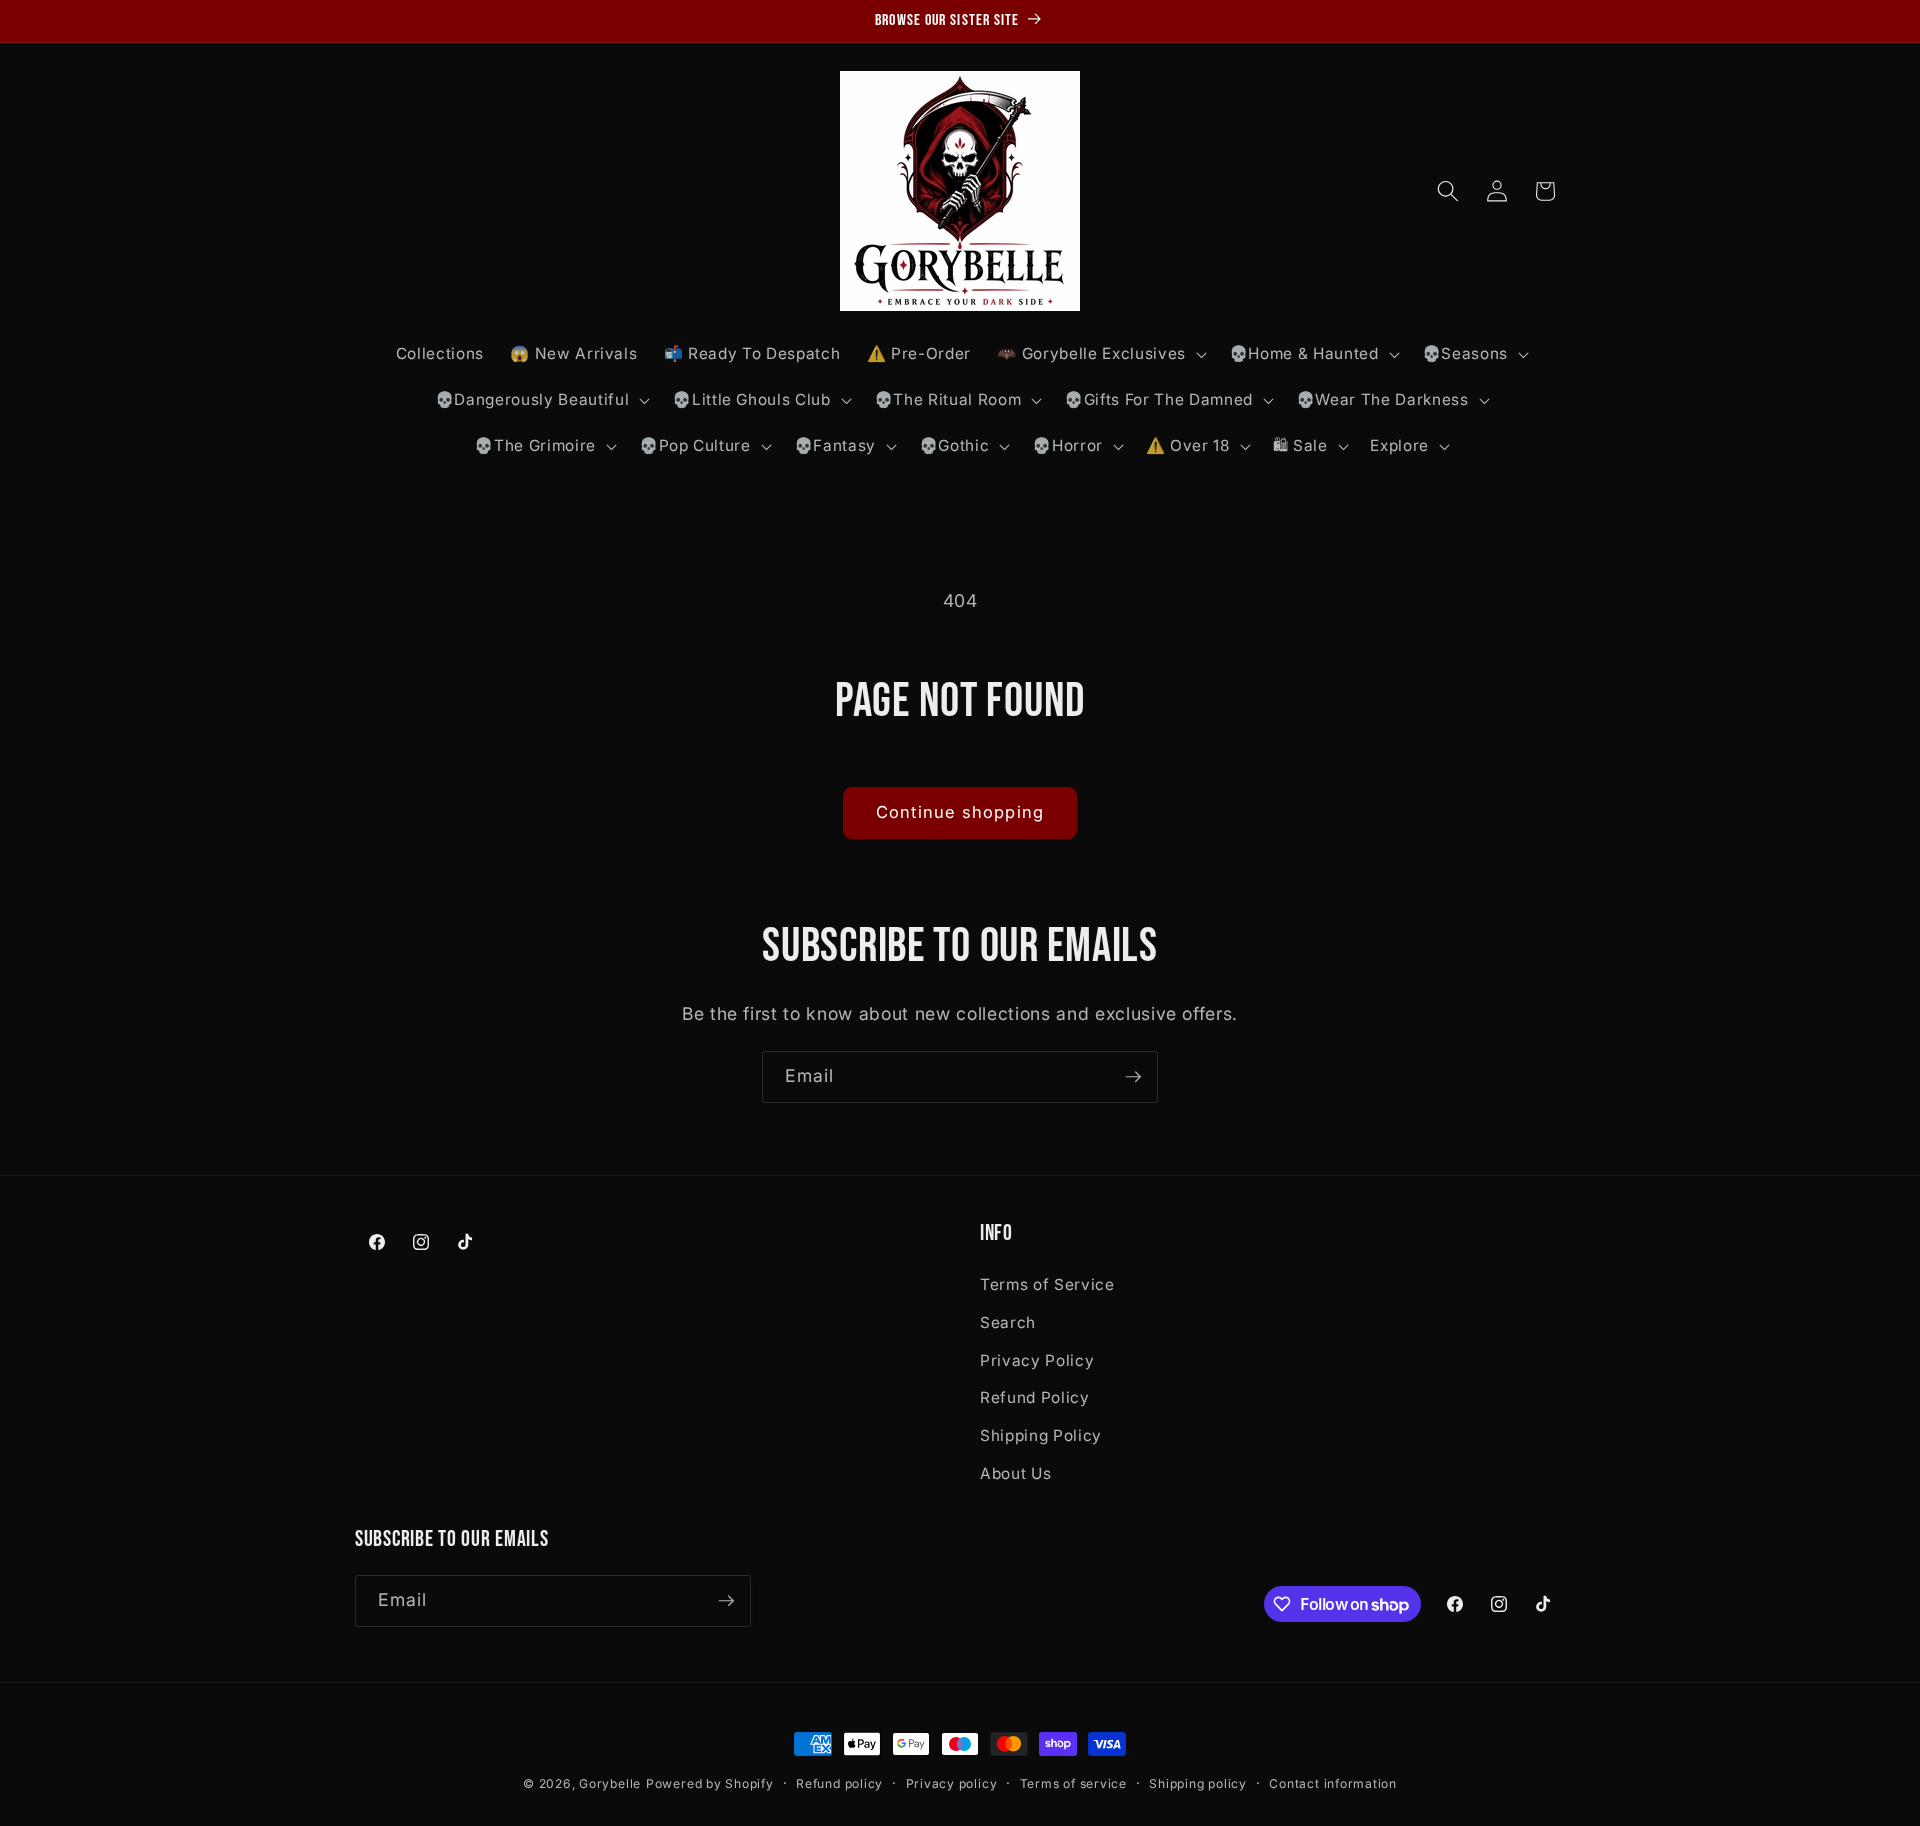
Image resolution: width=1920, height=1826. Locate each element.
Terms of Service (1047, 1284)
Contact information (1333, 1783)
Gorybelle (610, 1783)
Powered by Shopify (710, 1783)
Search (1008, 1322)
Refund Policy (1035, 1397)
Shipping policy (1198, 1783)
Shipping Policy (1041, 1435)
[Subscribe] (1133, 1077)
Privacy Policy (1037, 1360)
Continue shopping (960, 812)
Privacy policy (952, 1783)
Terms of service (1073, 1783)
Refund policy (839, 1783)
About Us (1015, 1473)
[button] (1099, 354)
